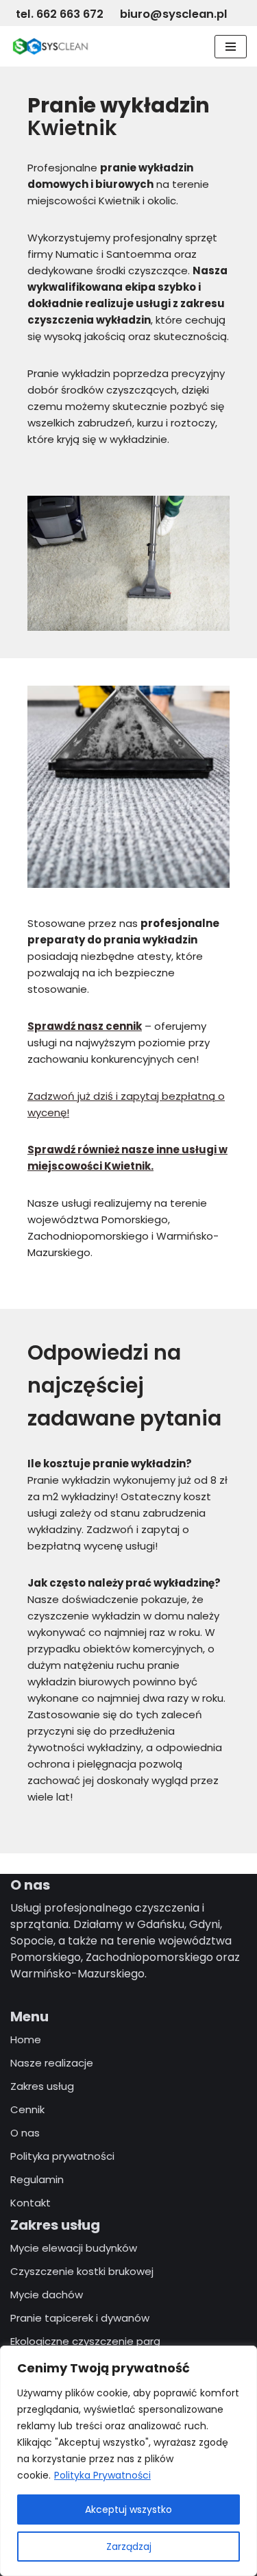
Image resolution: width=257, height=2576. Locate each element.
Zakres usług (42, 2086)
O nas (25, 2133)
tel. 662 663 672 (61, 14)
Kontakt (30, 2203)
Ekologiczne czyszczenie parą (85, 2341)
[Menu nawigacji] (231, 47)
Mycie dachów (47, 2295)
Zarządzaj (129, 2547)
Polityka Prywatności (102, 2475)
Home (26, 2039)
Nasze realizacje (52, 2063)
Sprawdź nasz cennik (85, 1026)
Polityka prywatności (62, 2156)
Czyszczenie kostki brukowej (82, 2271)
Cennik (27, 2109)
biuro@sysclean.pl (174, 14)
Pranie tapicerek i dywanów (80, 2318)
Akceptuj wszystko (128, 2509)
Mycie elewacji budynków (74, 2248)
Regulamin (37, 2179)
